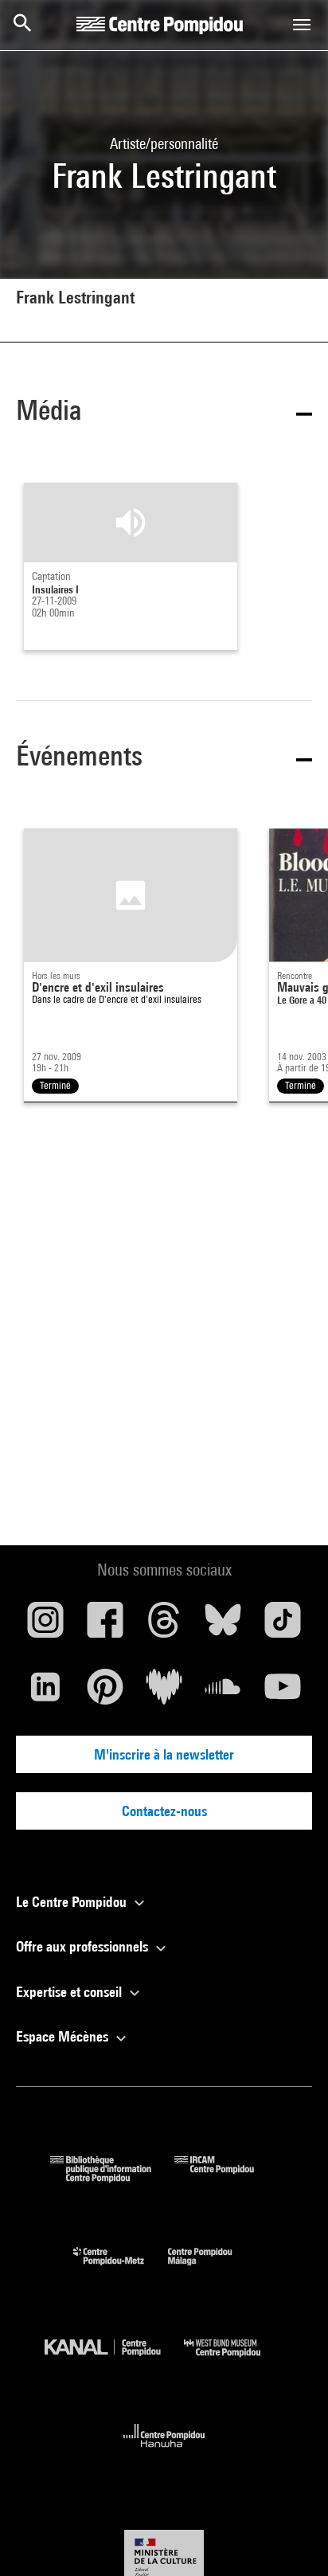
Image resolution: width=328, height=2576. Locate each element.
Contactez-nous (164, 1811)
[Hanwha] (164, 2452)
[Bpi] (112, 2177)
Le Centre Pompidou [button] (73, 1902)
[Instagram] (45, 1626)
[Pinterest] (104, 1693)
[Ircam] (226, 2177)
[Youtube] (283, 1693)
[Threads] (164, 1626)
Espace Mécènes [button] (64, 2036)
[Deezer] (164, 1693)
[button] (164, 413)
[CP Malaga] (212, 2269)
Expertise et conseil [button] (70, 1992)
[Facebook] (104, 1626)
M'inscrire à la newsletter (164, 1754)
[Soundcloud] (223, 1693)
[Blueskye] (223, 1626)
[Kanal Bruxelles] (114, 2361)
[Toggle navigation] (302, 25)
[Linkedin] (45, 1693)
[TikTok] (283, 1626)
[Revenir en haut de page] (291, 2539)
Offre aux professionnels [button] (84, 1946)
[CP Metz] (121, 2269)
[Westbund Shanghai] (234, 2361)
